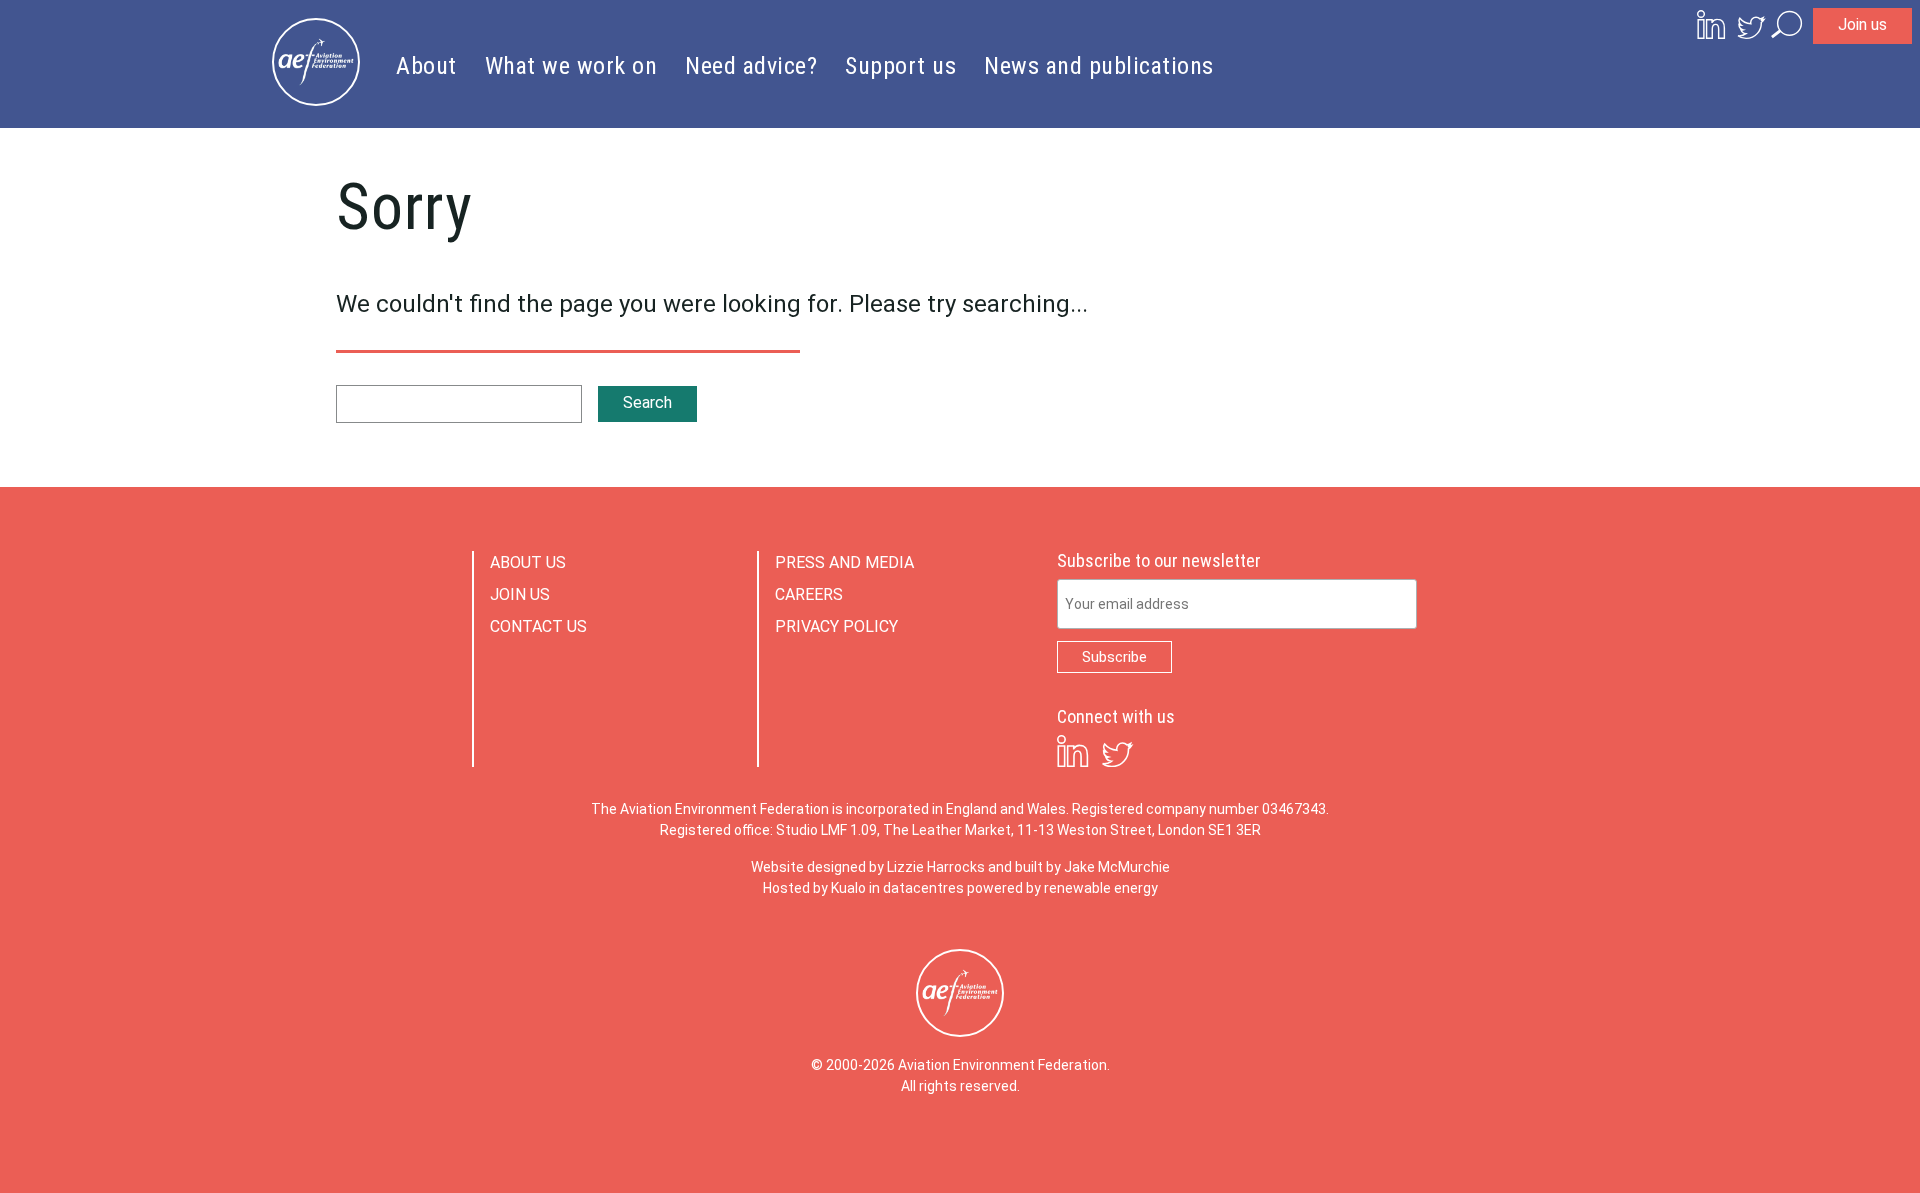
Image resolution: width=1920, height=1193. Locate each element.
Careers (809, 594)
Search (647, 402)
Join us (1862, 24)
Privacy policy (836, 626)
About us (528, 562)
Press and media (844, 562)
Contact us (538, 626)
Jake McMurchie (1117, 867)
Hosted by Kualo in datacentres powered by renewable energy (960, 888)
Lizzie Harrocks (936, 867)
